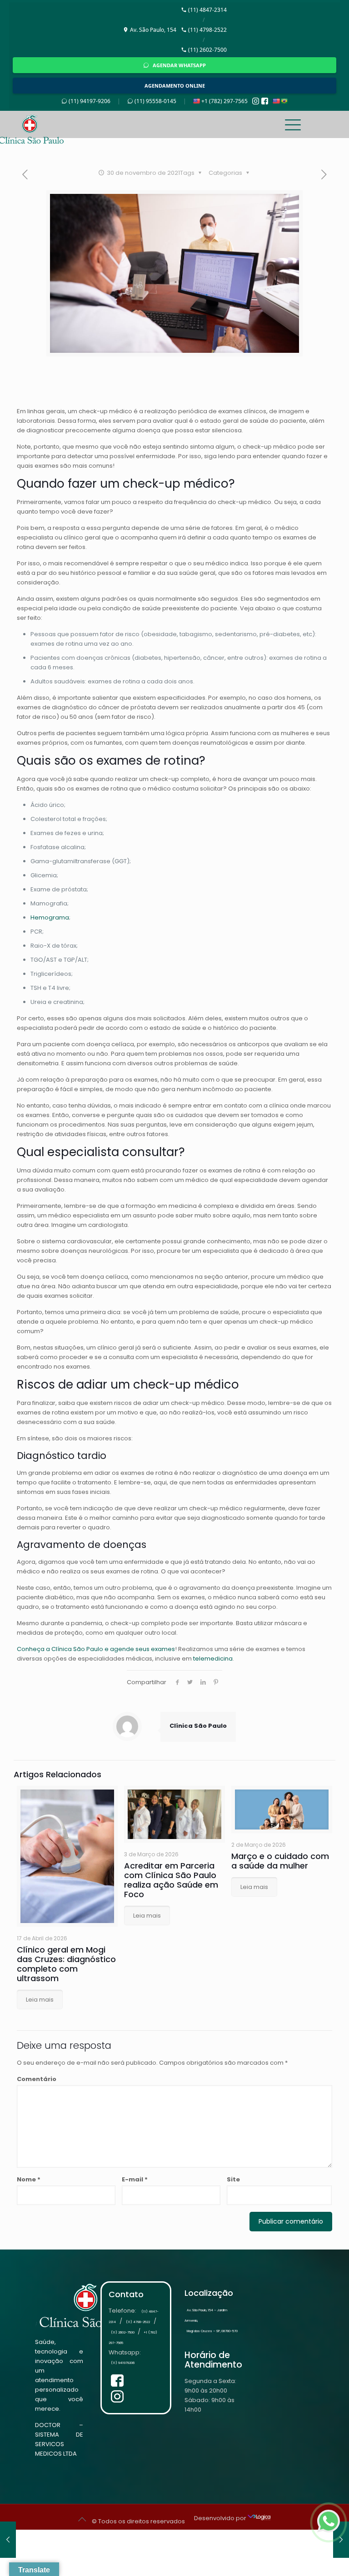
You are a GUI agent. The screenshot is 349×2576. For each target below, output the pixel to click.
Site (233, 2179)
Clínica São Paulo (198, 1726)
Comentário (37, 2079)
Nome (29, 2179)
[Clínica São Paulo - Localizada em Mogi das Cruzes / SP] (64, 124)
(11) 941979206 (123, 2363)
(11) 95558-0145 (155, 101)
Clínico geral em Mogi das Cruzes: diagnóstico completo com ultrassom (66, 1964)
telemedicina (213, 1659)
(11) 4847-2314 (207, 10)
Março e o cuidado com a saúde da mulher (280, 1861)
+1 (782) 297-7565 (224, 101)
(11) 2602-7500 (207, 50)
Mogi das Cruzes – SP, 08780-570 (212, 2331)
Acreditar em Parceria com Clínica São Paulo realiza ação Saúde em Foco (171, 1880)
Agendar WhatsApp (179, 65)
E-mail (135, 2179)
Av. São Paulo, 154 (153, 30)
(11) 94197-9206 (90, 101)
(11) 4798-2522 (207, 30)
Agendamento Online (175, 86)
